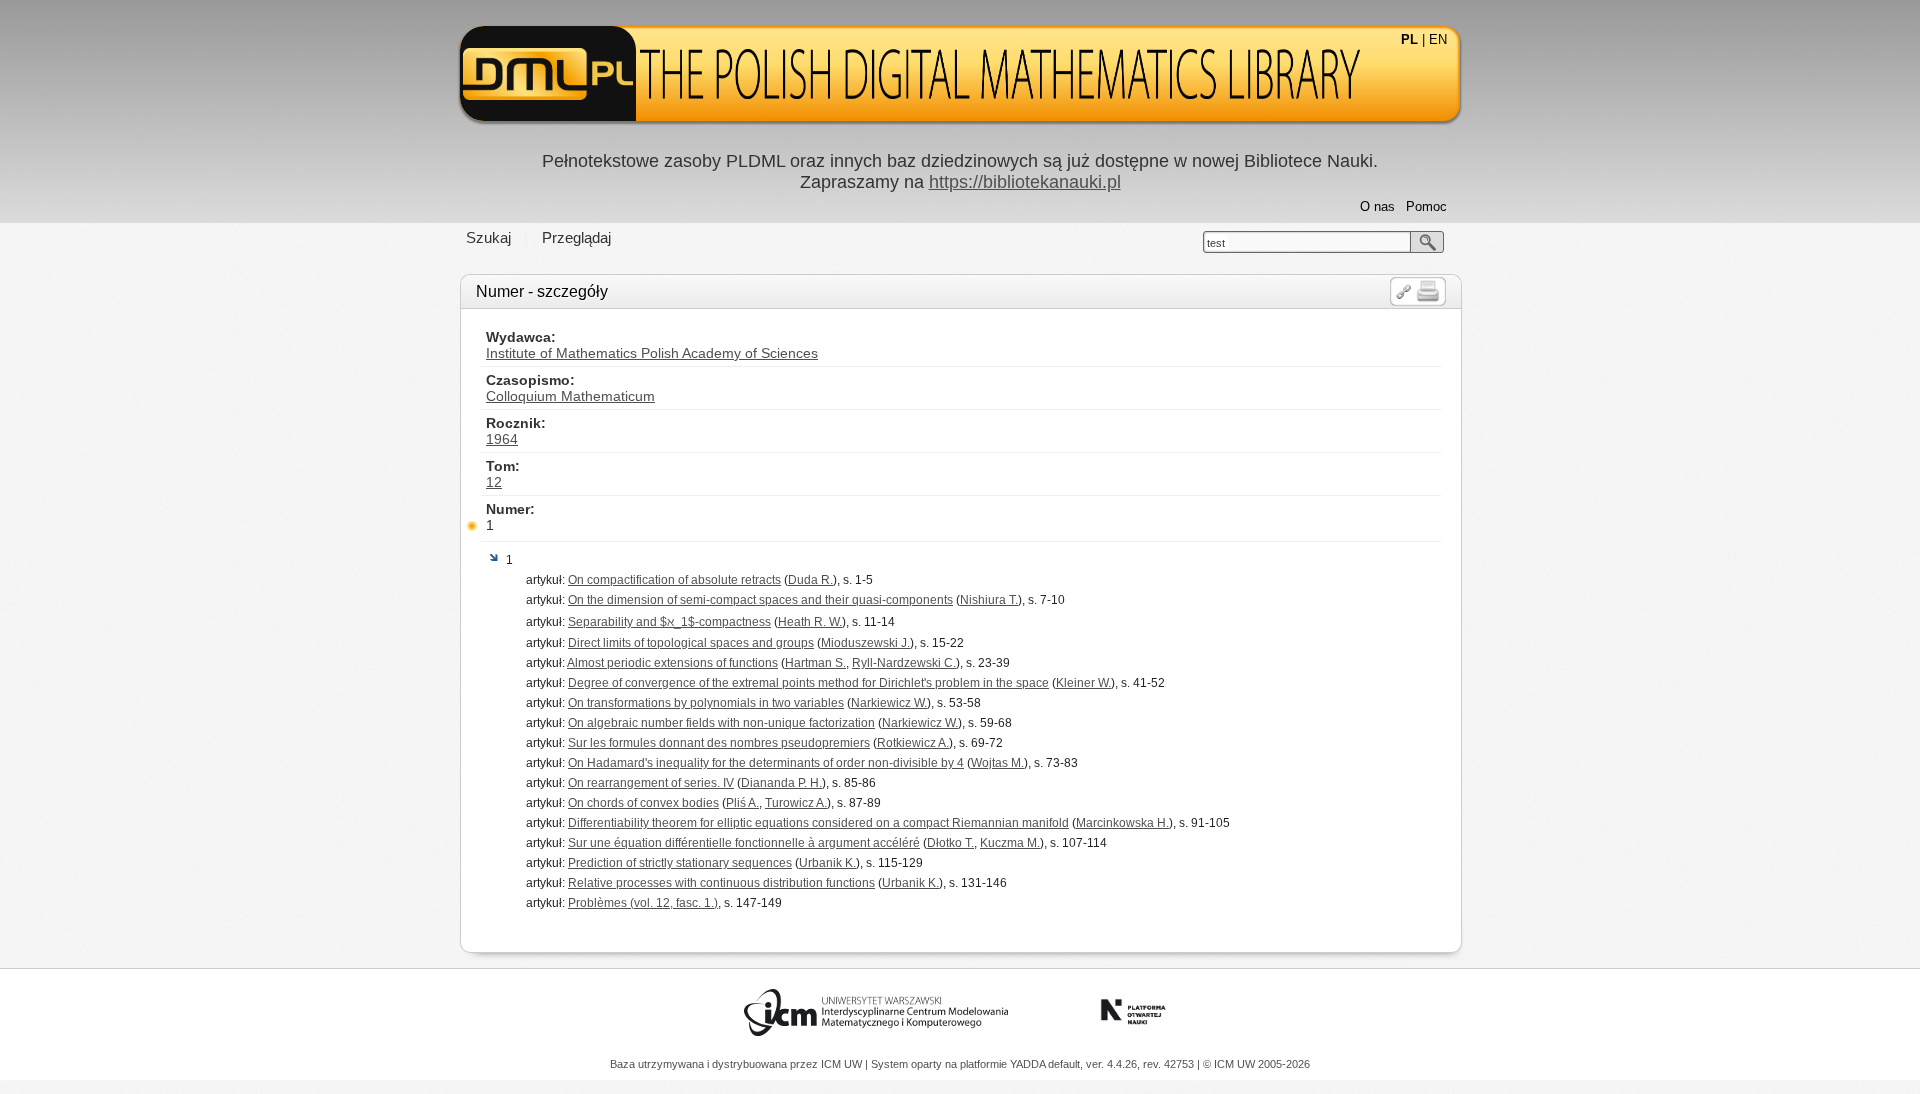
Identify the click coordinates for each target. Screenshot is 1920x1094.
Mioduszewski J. (865, 643)
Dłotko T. (950, 843)
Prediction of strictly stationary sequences (680, 863)
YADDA (1029, 1064)
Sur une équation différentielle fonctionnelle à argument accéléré (744, 843)
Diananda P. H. (781, 783)
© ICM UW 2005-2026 (1256, 1064)
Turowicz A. (796, 803)
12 (494, 482)
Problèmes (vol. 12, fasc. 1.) (643, 903)
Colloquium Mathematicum (570, 396)
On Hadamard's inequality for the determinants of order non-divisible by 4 (766, 763)
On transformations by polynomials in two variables (706, 703)
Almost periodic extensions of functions (672, 663)
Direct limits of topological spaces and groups (691, 643)
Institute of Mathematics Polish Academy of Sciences (652, 353)
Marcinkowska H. (1122, 823)
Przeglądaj (576, 237)
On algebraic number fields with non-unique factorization (721, 723)
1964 (502, 439)
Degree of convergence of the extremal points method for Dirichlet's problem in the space (808, 683)
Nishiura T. (989, 600)
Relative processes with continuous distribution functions (721, 883)
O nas (1377, 206)
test (1216, 243)
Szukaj (488, 237)
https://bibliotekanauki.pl (1025, 182)
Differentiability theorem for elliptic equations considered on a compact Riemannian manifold (818, 823)
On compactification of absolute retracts (674, 580)
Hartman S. (815, 663)
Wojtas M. (997, 763)
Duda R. (810, 580)
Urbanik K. (827, 863)
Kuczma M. (1010, 843)
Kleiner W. (1083, 683)
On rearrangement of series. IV (651, 783)
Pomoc (1426, 206)
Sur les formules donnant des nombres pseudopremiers (719, 743)
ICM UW (843, 1064)
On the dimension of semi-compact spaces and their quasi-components (760, 600)
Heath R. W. (810, 622)
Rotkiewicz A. (913, 743)
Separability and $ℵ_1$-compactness (669, 622)
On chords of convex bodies (643, 803)
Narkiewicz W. (889, 703)
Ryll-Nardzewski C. (904, 663)
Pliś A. (742, 803)
